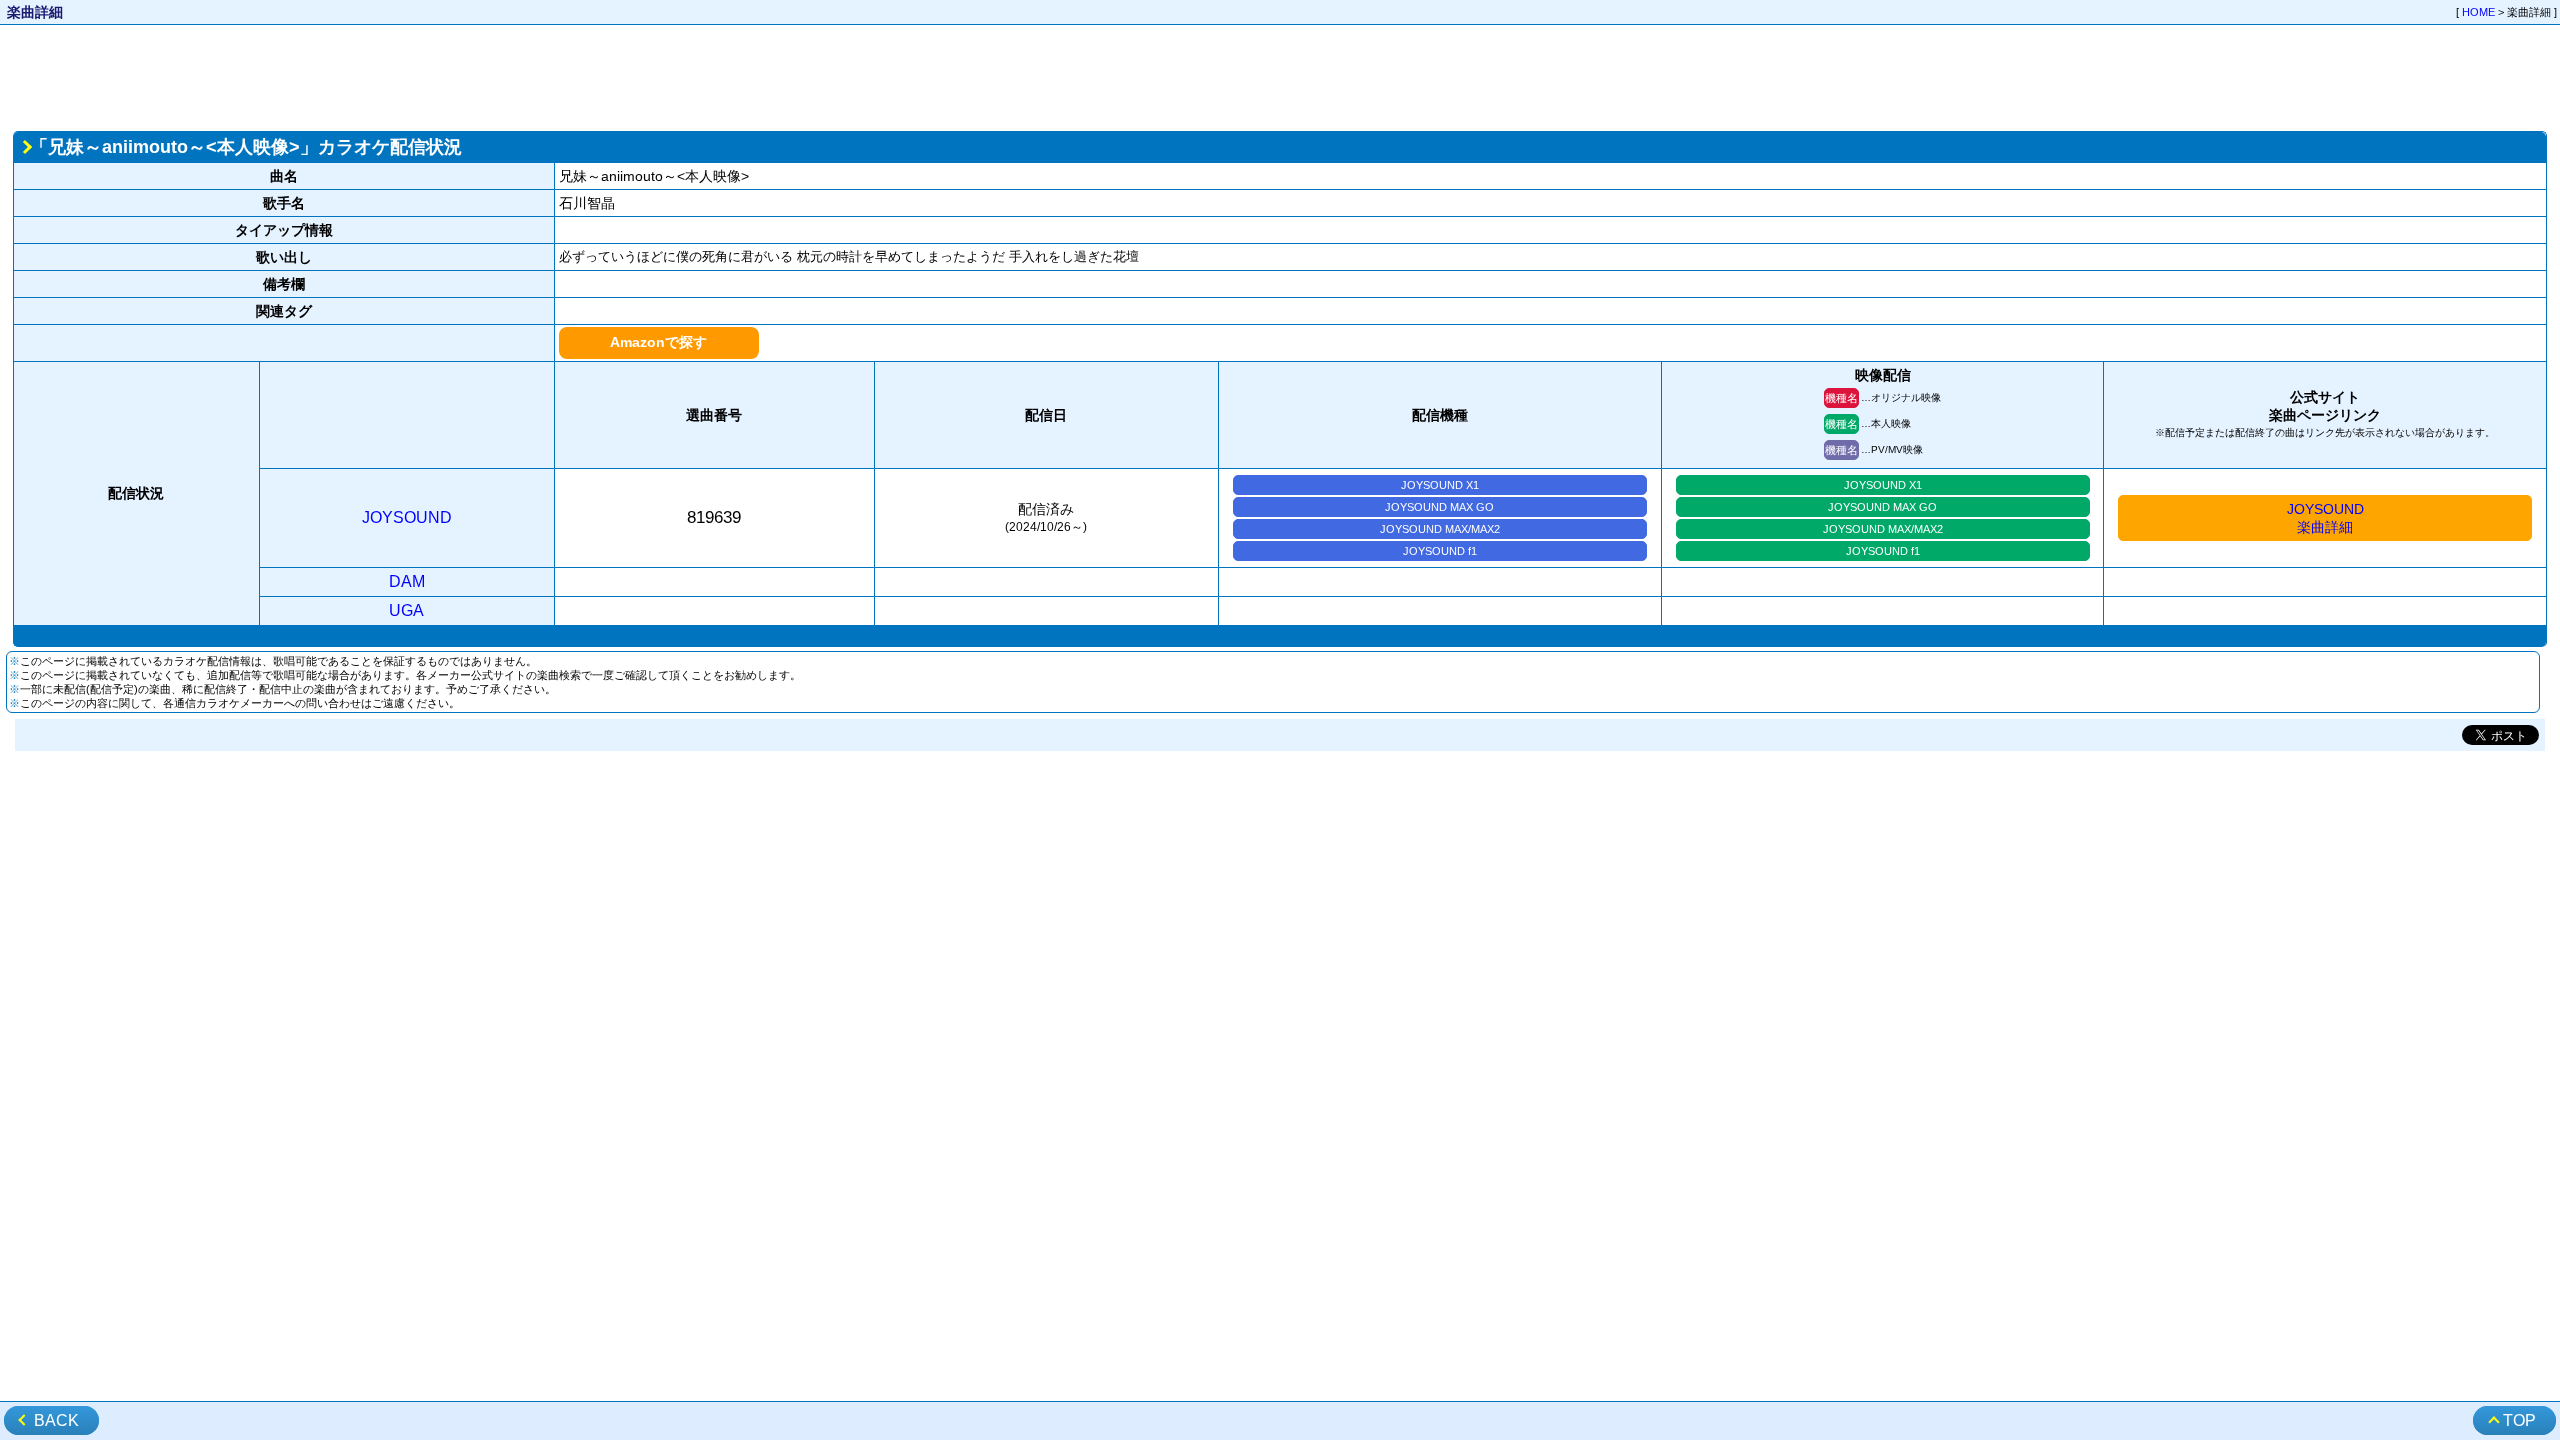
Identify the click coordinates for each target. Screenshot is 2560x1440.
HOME (2478, 12)
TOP (2519, 1420)
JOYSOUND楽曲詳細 (2325, 518)
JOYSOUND (407, 517)
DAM (407, 581)
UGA (406, 610)
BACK (56, 1420)
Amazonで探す (658, 342)
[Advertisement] (1280, 76)
